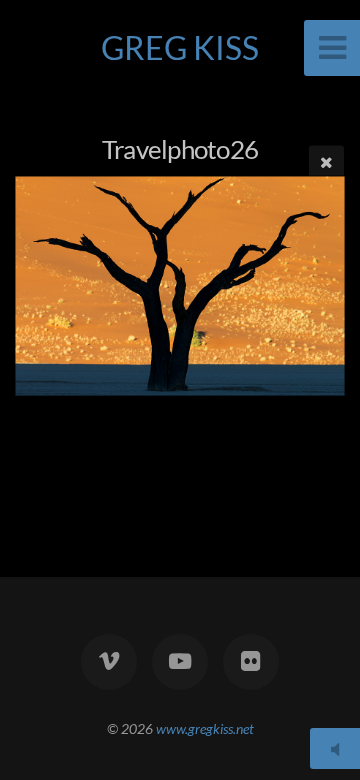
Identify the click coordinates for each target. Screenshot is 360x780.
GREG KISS (180, 47)
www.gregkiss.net (205, 728)
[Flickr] (251, 662)
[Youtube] (180, 662)
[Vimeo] (109, 662)
